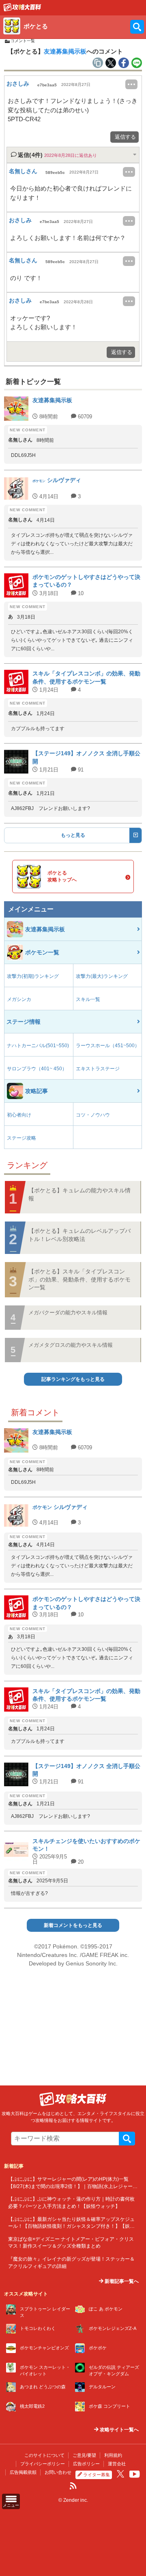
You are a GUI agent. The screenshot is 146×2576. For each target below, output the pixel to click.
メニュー (11, 2505)
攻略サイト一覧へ (119, 2430)
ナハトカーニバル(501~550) (38, 1046)
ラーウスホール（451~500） (108, 1046)
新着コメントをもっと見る (73, 1925)
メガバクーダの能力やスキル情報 (68, 1313)
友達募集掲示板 (65, 51)
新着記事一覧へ (121, 2281)
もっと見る (73, 835)
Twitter (120, 2474)
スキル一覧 (88, 999)
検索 (127, 2139)
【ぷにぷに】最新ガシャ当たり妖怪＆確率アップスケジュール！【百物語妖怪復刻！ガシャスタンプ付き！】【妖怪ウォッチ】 (71, 2226)
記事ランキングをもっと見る (73, 1379)
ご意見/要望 (84, 2455)
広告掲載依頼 (23, 2472)
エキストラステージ (98, 1069)
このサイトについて (44, 2455)
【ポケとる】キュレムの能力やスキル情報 (79, 1194)
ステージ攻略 (21, 1138)
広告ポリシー (86, 2464)
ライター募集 (97, 2475)
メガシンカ (19, 999)
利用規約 (113, 2455)
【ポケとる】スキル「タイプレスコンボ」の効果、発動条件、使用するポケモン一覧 (79, 1279)
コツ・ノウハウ (93, 1115)
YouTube (135, 2474)
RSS (73, 2486)
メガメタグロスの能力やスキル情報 (71, 1345)
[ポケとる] (22, 9)
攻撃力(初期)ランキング (33, 976)
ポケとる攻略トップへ (62, 876)
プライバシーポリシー (43, 2464)
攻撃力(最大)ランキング (102, 976)
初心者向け (19, 1115)
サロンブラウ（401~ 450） (37, 1069)
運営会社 (117, 2464)
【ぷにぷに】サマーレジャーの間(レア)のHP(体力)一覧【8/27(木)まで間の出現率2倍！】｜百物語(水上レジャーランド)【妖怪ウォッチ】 (73, 2186)
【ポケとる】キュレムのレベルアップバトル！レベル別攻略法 (79, 1235)
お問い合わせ (58, 2472)
